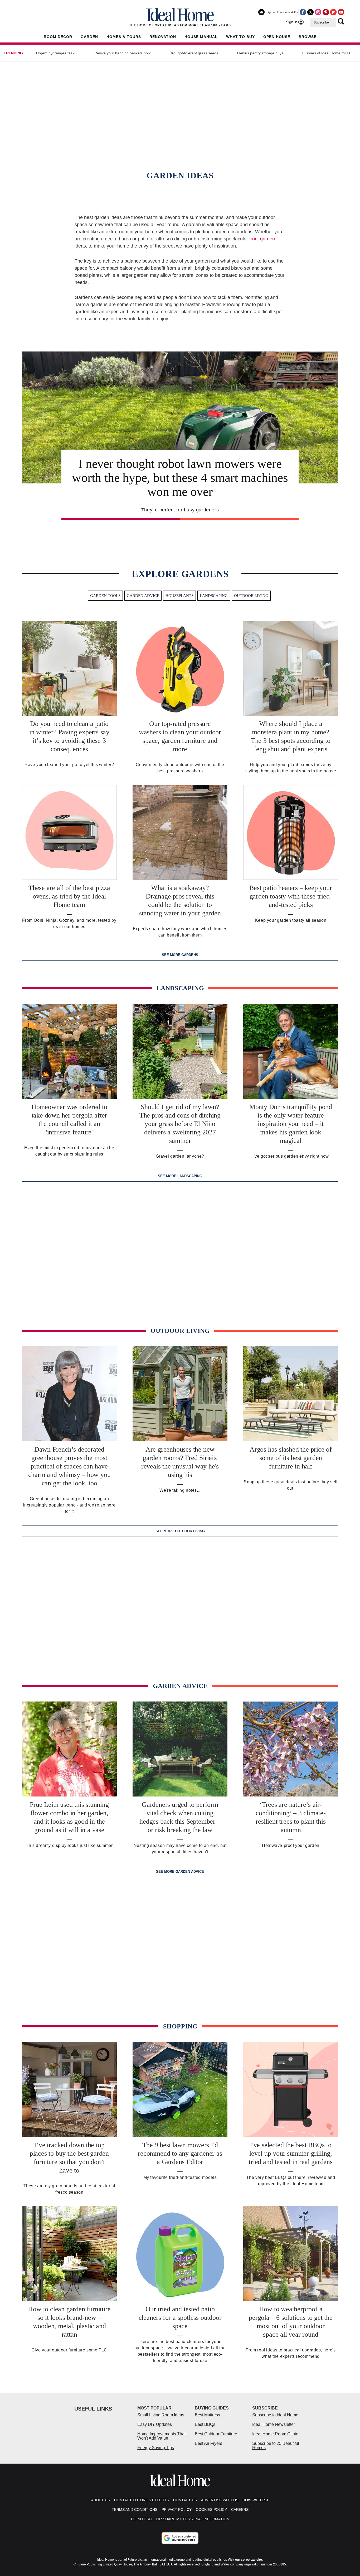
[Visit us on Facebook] (303, 12)
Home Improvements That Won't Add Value (161, 2436)
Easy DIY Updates (155, 2424)
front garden (262, 239)
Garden (89, 37)
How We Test (256, 2500)
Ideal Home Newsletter (274, 2424)
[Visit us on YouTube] (341, 12)
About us (101, 2500)
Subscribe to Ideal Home (275, 2415)
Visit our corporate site (245, 2560)
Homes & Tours (124, 37)
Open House (277, 37)
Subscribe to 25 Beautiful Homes (276, 2446)
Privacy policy (177, 2510)
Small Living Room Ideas (161, 2415)
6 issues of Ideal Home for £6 (327, 53)
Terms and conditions (135, 2510)
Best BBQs (205, 2424)
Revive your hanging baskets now (122, 53)
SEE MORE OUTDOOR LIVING (180, 1531)
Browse (308, 37)
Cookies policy (211, 2510)
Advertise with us (220, 2500)
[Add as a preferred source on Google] (180, 2538)
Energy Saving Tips (156, 2448)
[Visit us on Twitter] (310, 12)
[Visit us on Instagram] (318, 12)
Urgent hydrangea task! (56, 53)
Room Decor (58, 37)
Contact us (185, 2500)
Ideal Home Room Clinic (275, 2434)
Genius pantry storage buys (260, 53)
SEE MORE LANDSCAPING (180, 1176)
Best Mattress (207, 2415)
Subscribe (321, 22)
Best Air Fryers (208, 2443)
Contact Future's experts (142, 2500)
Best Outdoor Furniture (216, 2434)
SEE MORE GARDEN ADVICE (180, 1872)
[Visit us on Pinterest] (326, 12)
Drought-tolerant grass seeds (194, 53)
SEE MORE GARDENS (180, 955)
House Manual (201, 37)
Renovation (163, 37)
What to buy (240, 37)
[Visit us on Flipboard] (333, 12)
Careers (240, 2510)
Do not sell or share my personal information (180, 2519)
